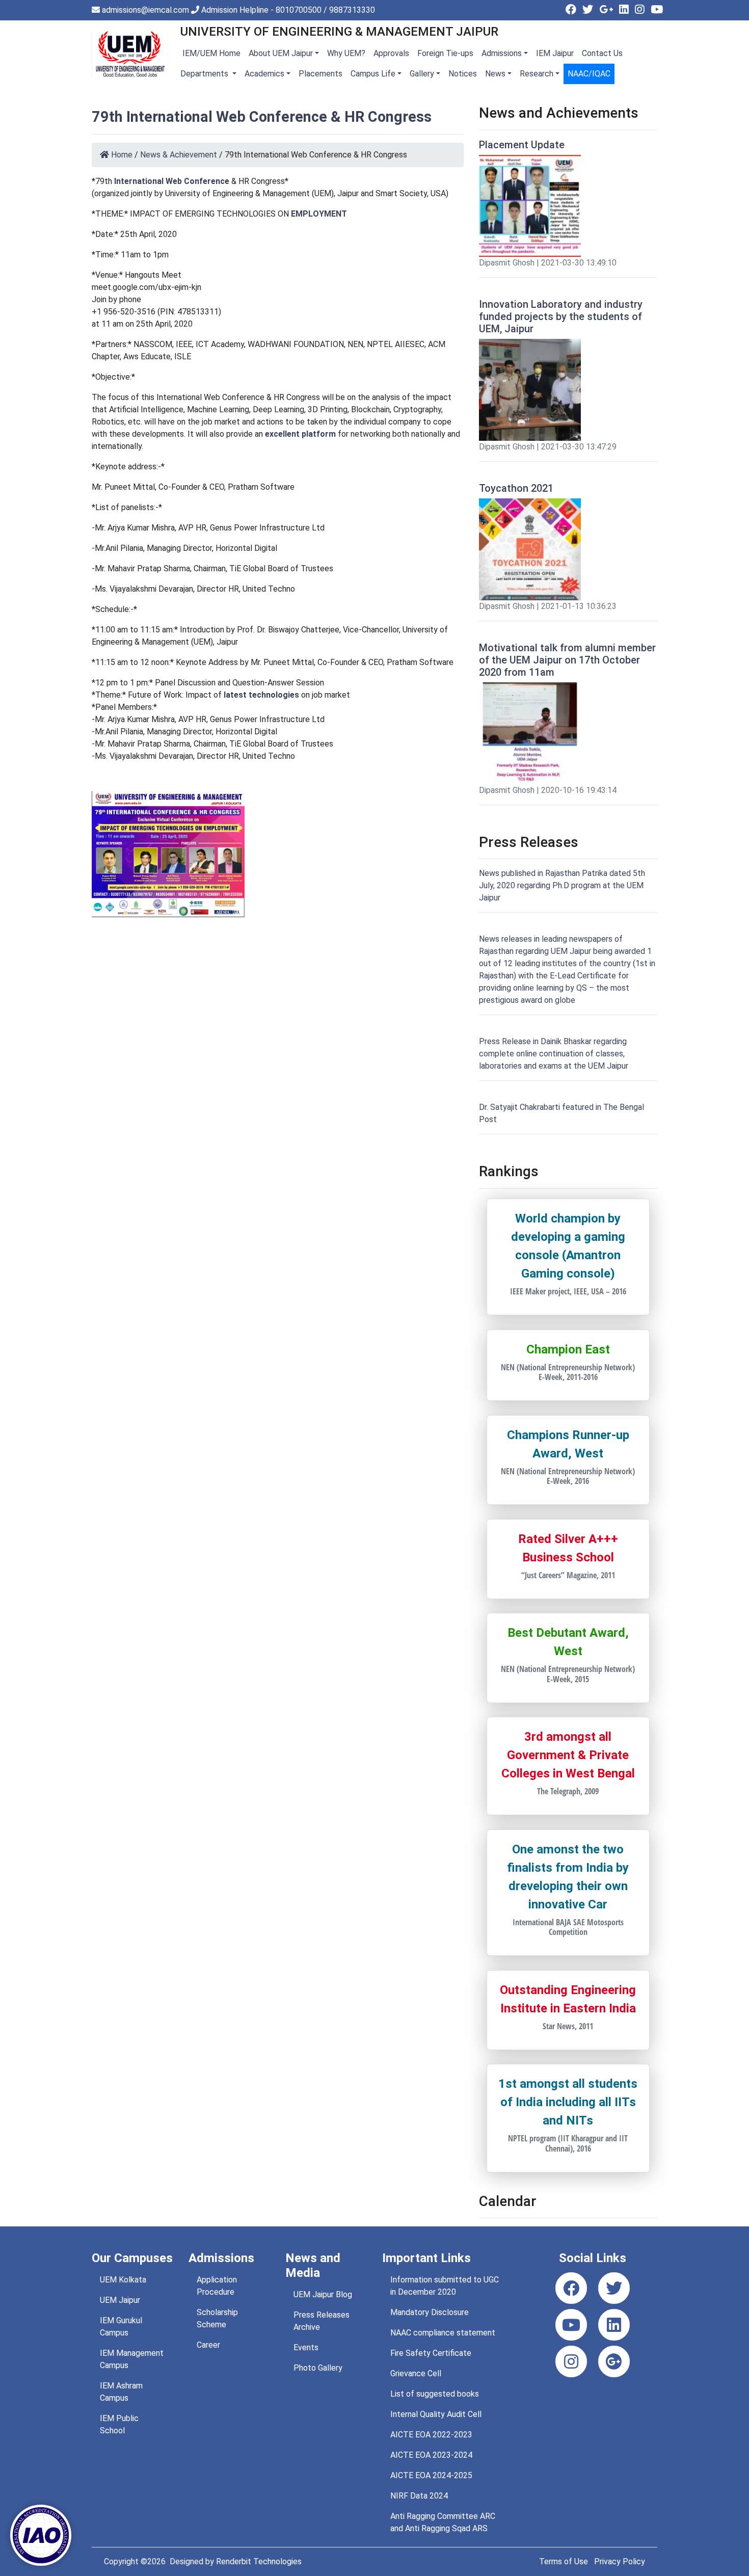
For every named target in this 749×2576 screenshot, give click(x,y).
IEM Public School (119, 2424)
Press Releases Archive (322, 2321)
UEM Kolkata (123, 2280)
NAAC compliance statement (443, 2333)
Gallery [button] (422, 74)
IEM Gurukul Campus (121, 2327)
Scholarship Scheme (217, 2318)
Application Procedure (217, 2286)
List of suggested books (435, 2394)
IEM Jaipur (555, 53)
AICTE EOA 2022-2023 (431, 2435)
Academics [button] (264, 74)
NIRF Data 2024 (419, 2496)
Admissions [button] (502, 53)
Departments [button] (205, 74)
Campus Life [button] (373, 74)
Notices (463, 74)
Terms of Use (564, 2561)
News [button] (495, 74)
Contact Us (602, 53)
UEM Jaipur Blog (323, 2294)
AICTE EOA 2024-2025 (431, 2475)
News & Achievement (179, 155)
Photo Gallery (318, 2368)
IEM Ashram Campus (121, 2392)
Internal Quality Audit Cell (436, 2414)
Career (208, 2345)
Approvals (391, 53)
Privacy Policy (620, 2561)
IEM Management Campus (132, 2359)
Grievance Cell (416, 2373)
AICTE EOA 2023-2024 (431, 2455)
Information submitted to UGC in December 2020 (445, 2286)
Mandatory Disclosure (430, 2312)
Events (306, 2347)
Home (121, 155)
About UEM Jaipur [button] (281, 53)
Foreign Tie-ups (445, 53)
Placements (320, 74)
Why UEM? (346, 53)
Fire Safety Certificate (431, 2353)
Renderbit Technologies (259, 2561)
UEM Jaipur (120, 2300)
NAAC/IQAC (589, 74)
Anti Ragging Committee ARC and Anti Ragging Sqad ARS (443, 2522)
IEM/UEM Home (210, 53)
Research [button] (537, 74)
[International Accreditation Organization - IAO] (41, 2534)
